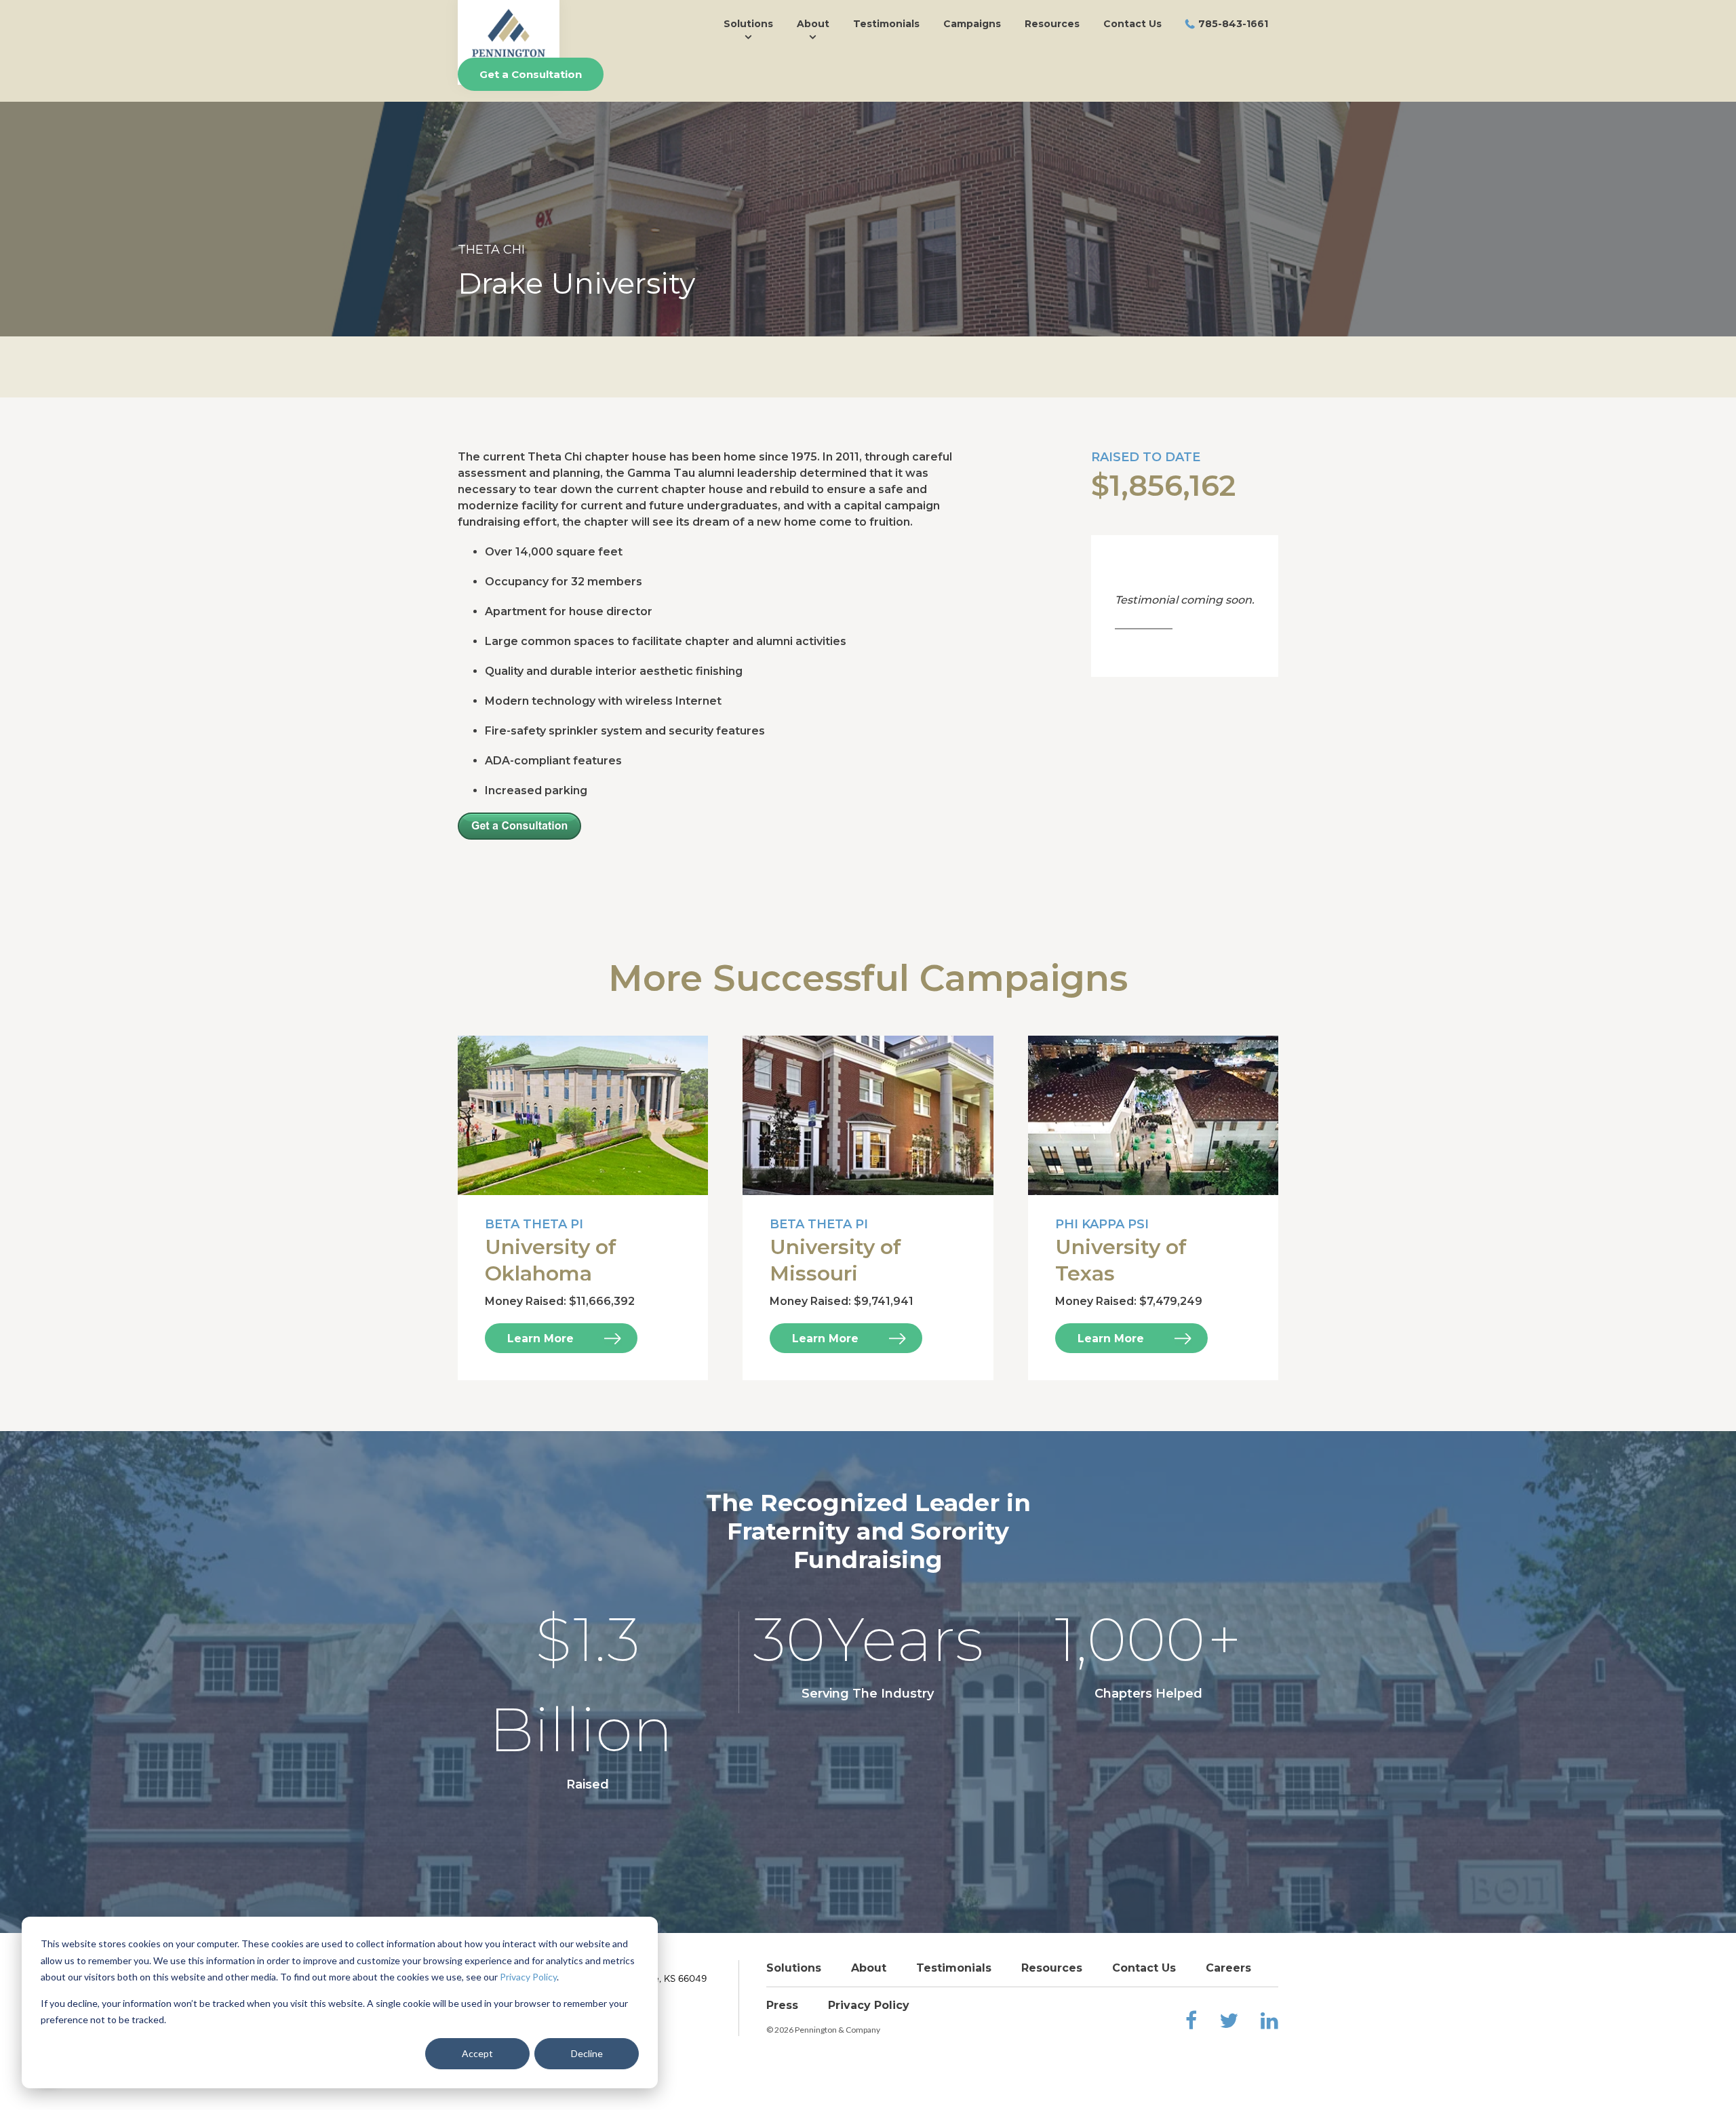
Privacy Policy (528, 1977)
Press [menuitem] (782, 2005)
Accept (477, 2053)
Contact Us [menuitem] (1132, 24)
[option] (868, 196)
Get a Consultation (531, 74)
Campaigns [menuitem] (972, 24)
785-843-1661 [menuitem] (1233, 24)
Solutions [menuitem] (748, 24)
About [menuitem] (813, 24)
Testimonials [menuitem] (886, 24)
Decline (587, 2053)
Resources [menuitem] (1052, 24)
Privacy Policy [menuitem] (869, 2005)
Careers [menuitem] (1228, 1968)
